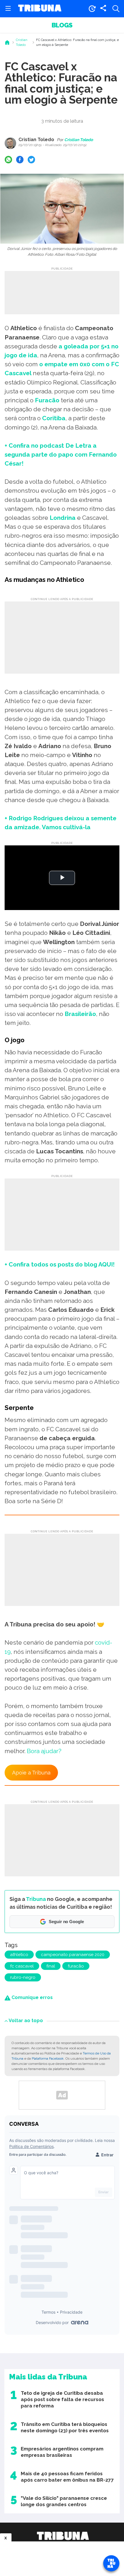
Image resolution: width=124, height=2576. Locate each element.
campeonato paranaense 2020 (73, 1955)
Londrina (63, 518)
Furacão (47, 400)
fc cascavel (22, 1966)
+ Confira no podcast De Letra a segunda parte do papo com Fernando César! (61, 454)
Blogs (62, 25)
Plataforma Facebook (48, 2058)
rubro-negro (23, 1977)
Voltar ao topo (26, 2021)
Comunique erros (32, 1997)
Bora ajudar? (44, 1751)
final (51, 1966)
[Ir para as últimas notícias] (92, 9)
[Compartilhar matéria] (103, 9)
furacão (76, 1966)
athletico (19, 1955)
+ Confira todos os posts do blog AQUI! (60, 1264)
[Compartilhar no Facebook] (20, 160)
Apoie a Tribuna (31, 1773)
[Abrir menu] (8, 9)
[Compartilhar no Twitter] (31, 160)
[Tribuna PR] (63, 2536)
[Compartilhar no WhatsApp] (8, 160)
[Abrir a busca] (116, 9)
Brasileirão (80, 1014)
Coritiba (54, 418)
